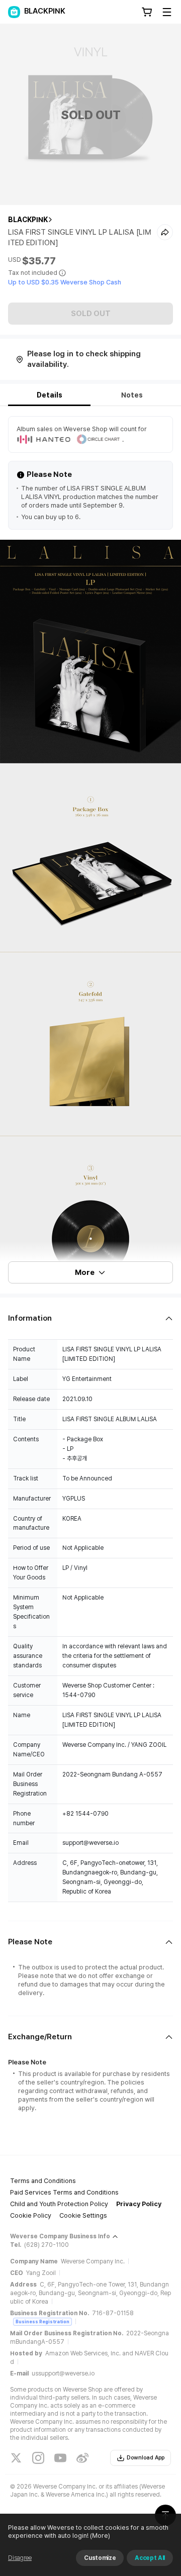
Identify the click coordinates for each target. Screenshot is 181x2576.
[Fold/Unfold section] (90, 1318)
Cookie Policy (31, 2215)
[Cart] (147, 12)
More (85, 1272)
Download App (146, 2458)
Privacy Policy (139, 2204)
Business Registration (42, 2321)
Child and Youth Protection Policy (59, 2204)
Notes (132, 395)
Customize (100, 2558)
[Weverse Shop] (14, 12)
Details (50, 395)
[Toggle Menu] (167, 12)
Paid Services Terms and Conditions (64, 2192)
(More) (100, 2536)
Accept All (150, 2558)
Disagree (20, 2558)
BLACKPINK (28, 220)
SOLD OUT (91, 314)
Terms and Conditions (43, 2181)
